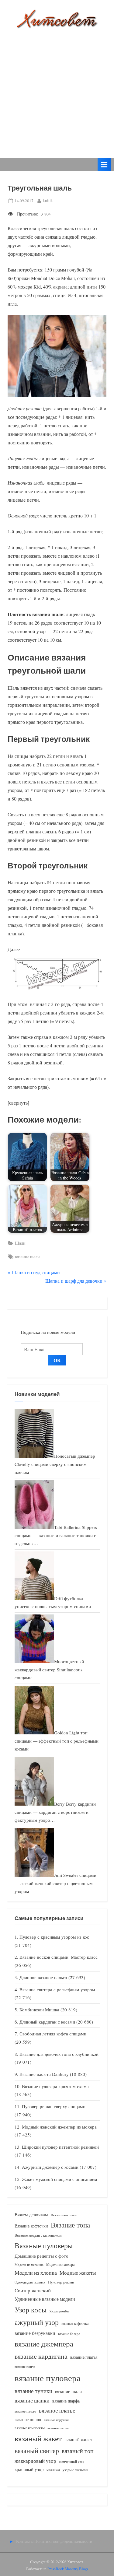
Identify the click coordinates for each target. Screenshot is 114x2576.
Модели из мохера (60, 2264)
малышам (53, 2470)
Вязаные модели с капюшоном (38, 2235)
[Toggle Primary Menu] (104, 165)
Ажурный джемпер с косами (50, 2167)
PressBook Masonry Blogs (68, 2569)
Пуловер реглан (61, 2282)
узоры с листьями (75, 2470)
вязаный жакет (38, 2438)
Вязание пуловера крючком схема (55, 2086)
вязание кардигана (41, 2356)
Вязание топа (70, 2225)
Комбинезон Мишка (39, 2010)
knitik (48, 200)
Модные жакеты (78, 2273)
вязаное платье (57, 2410)
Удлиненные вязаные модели (45, 2299)
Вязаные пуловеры (44, 2245)
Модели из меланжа (29, 2264)
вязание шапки (32, 2400)
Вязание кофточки (31, 2226)
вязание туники (33, 2391)
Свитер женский (33, 2290)
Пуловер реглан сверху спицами (54, 2106)
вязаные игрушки (56, 2420)
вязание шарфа (66, 2401)
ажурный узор (37, 2322)
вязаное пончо (28, 2419)
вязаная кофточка (75, 2323)
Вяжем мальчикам (64, 2215)
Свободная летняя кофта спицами (53, 2034)
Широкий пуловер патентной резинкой (60, 2147)
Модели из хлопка (36, 2273)
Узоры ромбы (59, 2311)
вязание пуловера (48, 2378)
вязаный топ (78, 2451)
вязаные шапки (58, 2428)
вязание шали (27, 1257)
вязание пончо (25, 2366)
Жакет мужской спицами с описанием (60, 2179)
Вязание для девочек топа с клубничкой (59, 2054)
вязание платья (84, 2357)
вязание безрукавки (35, 2333)
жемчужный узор (72, 2462)
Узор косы (31, 2310)
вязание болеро (69, 2334)
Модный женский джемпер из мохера (59, 2127)
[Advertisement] (57, 89)
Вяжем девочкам (31, 2214)
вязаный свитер (37, 2450)
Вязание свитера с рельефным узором (57, 1989)
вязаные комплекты (30, 2428)
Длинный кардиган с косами (47, 2022)
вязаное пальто (25, 2411)
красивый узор (29, 2469)
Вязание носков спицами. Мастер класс (59, 1957)
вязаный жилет (78, 2439)
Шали (20, 1243)
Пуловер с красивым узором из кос (54, 1937)
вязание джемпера (44, 2344)
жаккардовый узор (35, 2461)
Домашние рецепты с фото (41, 2256)
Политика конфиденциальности (63, 2541)
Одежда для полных (30, 2282)
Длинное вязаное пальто (43, 1977)
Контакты (25, 2541)
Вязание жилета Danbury (44, 2074)
